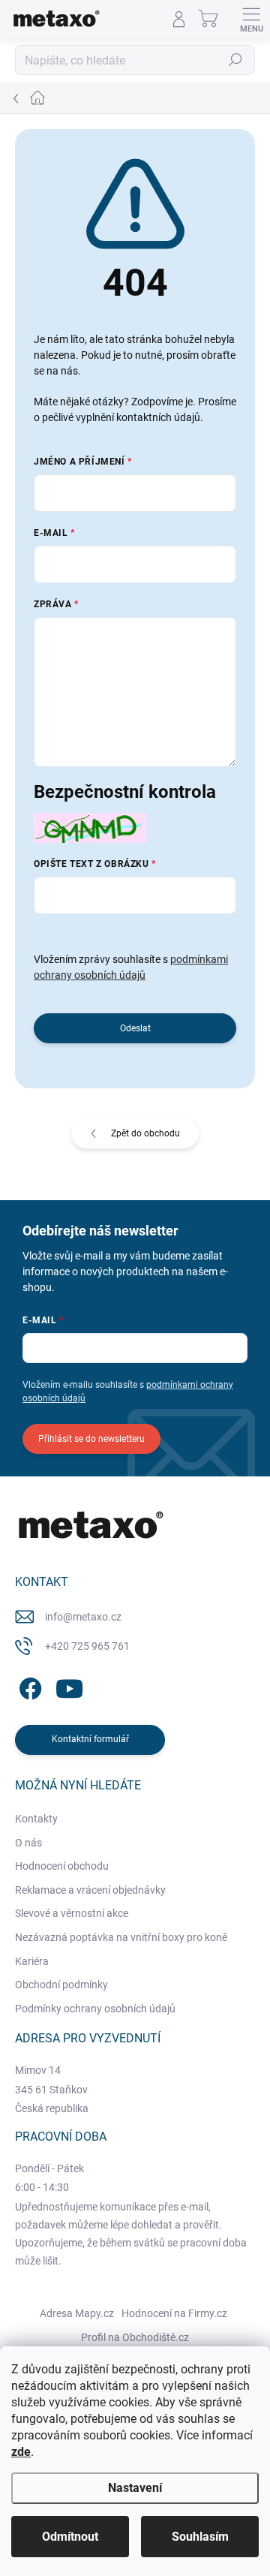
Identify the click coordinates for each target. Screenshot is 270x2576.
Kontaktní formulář (90, 1739)
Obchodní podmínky (61, 1985)
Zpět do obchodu (145, 1133)
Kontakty (36, 1819)
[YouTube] (69, 1686)
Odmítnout (70, 2537)
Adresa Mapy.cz (77, 2313)
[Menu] (251, 19)
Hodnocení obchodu (62, 1866)
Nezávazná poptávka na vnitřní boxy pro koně (121, 1937)
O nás (28, 1843)
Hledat (235, 60)
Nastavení (135, 2488)
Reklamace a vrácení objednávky (90, 1890)
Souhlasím (200, 2537)
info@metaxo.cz (83, 1617)
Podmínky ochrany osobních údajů (95, 2009)
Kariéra (32, 1961)
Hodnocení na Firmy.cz (174, 2313)
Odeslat (135, 1028)
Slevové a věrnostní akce (72, 1913)
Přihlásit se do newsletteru (91, 1439)
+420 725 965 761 (87, 1646)
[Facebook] (28, 1686)
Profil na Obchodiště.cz (135, 2337)
